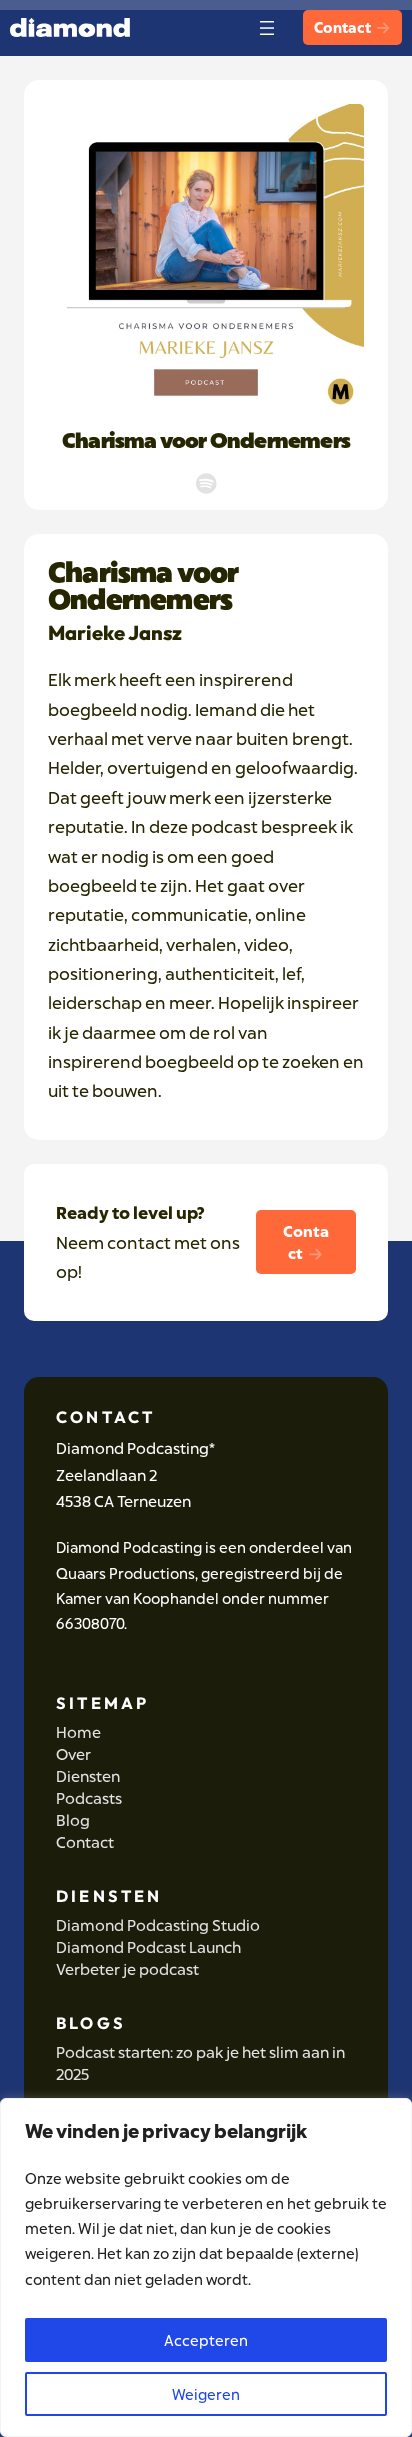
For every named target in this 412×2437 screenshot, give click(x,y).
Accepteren (206, 2340)
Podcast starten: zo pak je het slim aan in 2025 (200, 2063)
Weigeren (206, 2394)
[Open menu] (267, 28)
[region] (206, 2267)
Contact (344, 27)
